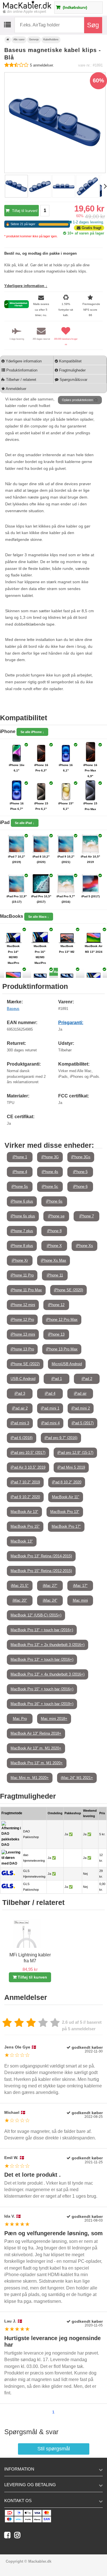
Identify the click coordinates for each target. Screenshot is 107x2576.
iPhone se (56, 1216)
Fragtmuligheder (72, 370)
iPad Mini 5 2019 (71, 1467)
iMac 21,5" (20, 1586)
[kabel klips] (16, 196)
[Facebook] (9, 2536)
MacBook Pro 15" (25, 1526)
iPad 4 (50, 1393)
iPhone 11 (55, 1275)
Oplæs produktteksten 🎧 (80, 400)
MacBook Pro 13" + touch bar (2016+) (42, 1659)
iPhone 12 (56, 1305)
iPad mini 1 (50, 1408)
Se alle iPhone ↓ (32, 732)
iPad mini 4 (50, 1423)
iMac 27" (50, 1586)
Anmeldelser (16, 389)
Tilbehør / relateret (21, 380)
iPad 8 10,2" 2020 (67, 1482)
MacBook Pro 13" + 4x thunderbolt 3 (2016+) (48, 1674)
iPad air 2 (20, 1408)
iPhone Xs (84, 1246)
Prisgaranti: (71, 1023)
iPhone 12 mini (23, 1305)
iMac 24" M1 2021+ (77, 1778)
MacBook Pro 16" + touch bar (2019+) (42, 1704)
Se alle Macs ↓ (39, 917)
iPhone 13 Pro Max (62, 1349)
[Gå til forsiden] (8, 40)
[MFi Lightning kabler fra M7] (27, 1947)
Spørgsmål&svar (73, 380)
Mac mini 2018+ (54, 1719)
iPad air (80, 1393)
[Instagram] (19, 2536)
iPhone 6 (80, 1187)
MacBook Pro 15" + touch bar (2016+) (42, 1689)
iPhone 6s (54, 1201)
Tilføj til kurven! (24, 211)
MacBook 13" (22, 1541)
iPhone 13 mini (23, 1334)
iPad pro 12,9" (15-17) (75, 1453)
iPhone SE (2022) (25, 1364)
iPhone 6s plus (23, 1216)
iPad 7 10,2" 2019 (25, 1482)
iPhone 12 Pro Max (62, 1320)
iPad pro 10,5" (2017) (28, 1453)
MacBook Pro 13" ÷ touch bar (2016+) (42, 1630)
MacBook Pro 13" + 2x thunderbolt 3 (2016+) (48, 1645)
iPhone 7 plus (22, 1231)
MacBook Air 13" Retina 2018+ (36, 1733)
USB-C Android (23, 1379)
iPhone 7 (87, 1216)
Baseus (13, 1009)
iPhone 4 (20, 1172)
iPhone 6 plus (22, 1201)
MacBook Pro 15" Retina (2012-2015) (41, 1571)
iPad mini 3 (20, 1423)
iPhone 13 (56, 1334)
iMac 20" (20, 1600)
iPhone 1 (20, 1157)
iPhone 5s (20, 1187)
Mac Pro (20, 1719)
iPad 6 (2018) (22, 1438)
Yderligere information (23, 361)
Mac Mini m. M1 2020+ (30, 1778)
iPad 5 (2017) (83, 1423)
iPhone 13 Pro (22, 1349)
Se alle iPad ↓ (25, 823)
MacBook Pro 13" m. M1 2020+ (37, 1763)
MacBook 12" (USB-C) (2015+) (36, 1615)
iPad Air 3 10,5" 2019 (28, 1467)
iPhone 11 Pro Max (26, 1290)
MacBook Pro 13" (65, 1512)
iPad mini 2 (81, 1408)
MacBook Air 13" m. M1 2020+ (36, 1748)
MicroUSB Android (67, 1364)
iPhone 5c (50, 1187)
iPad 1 (57, 1379)
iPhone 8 (54, 1231)
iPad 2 (87, 1379)
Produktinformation (21, 370)
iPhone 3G (50, 1157)
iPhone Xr (20, 1260)
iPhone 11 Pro (22, 1275)
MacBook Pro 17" (66, 1526)
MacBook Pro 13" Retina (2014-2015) (41, 1556)
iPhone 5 (80, 1172)
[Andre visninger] (1, 187)
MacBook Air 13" (24, 1512)
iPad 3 (20, 1393)
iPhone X (54, 1246)
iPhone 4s (50, 1172)
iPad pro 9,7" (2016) (61, 1438)
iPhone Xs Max (53, 1260)
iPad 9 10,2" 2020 (25, 1497)
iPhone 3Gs (81, 1157)
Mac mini (80, 1600)
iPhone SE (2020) (68, 1290)
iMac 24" (50, 1600)
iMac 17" (80, 1586)
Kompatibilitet (70, 361)
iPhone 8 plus (22, 1246)
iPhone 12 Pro (22, 1320)
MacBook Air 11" (66, 1497)
